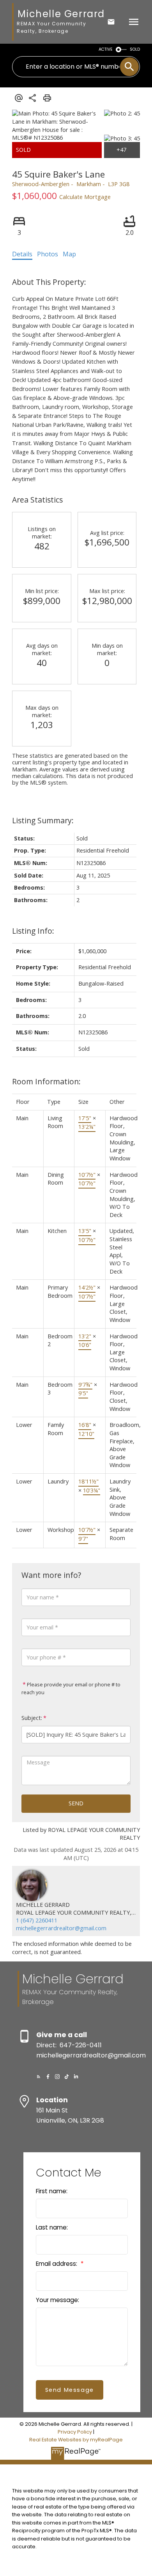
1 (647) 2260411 (37, 1920)
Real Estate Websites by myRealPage (76, 2440)
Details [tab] (22, 254)
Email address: (57, 2264)
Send (76, 1803)
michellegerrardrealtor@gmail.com (61, 1928)
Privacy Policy (75, 2432)
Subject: (32, 1718)
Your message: (57, 2300)
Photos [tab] (48, 254)
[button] (39, 2077)
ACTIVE (106, 49)
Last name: (52, 2227)
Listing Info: (33, 931)
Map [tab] (69, 254)
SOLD (135, 49)
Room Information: (46, 1081)
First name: (52, 2191)
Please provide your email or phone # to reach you (71, 1688)
